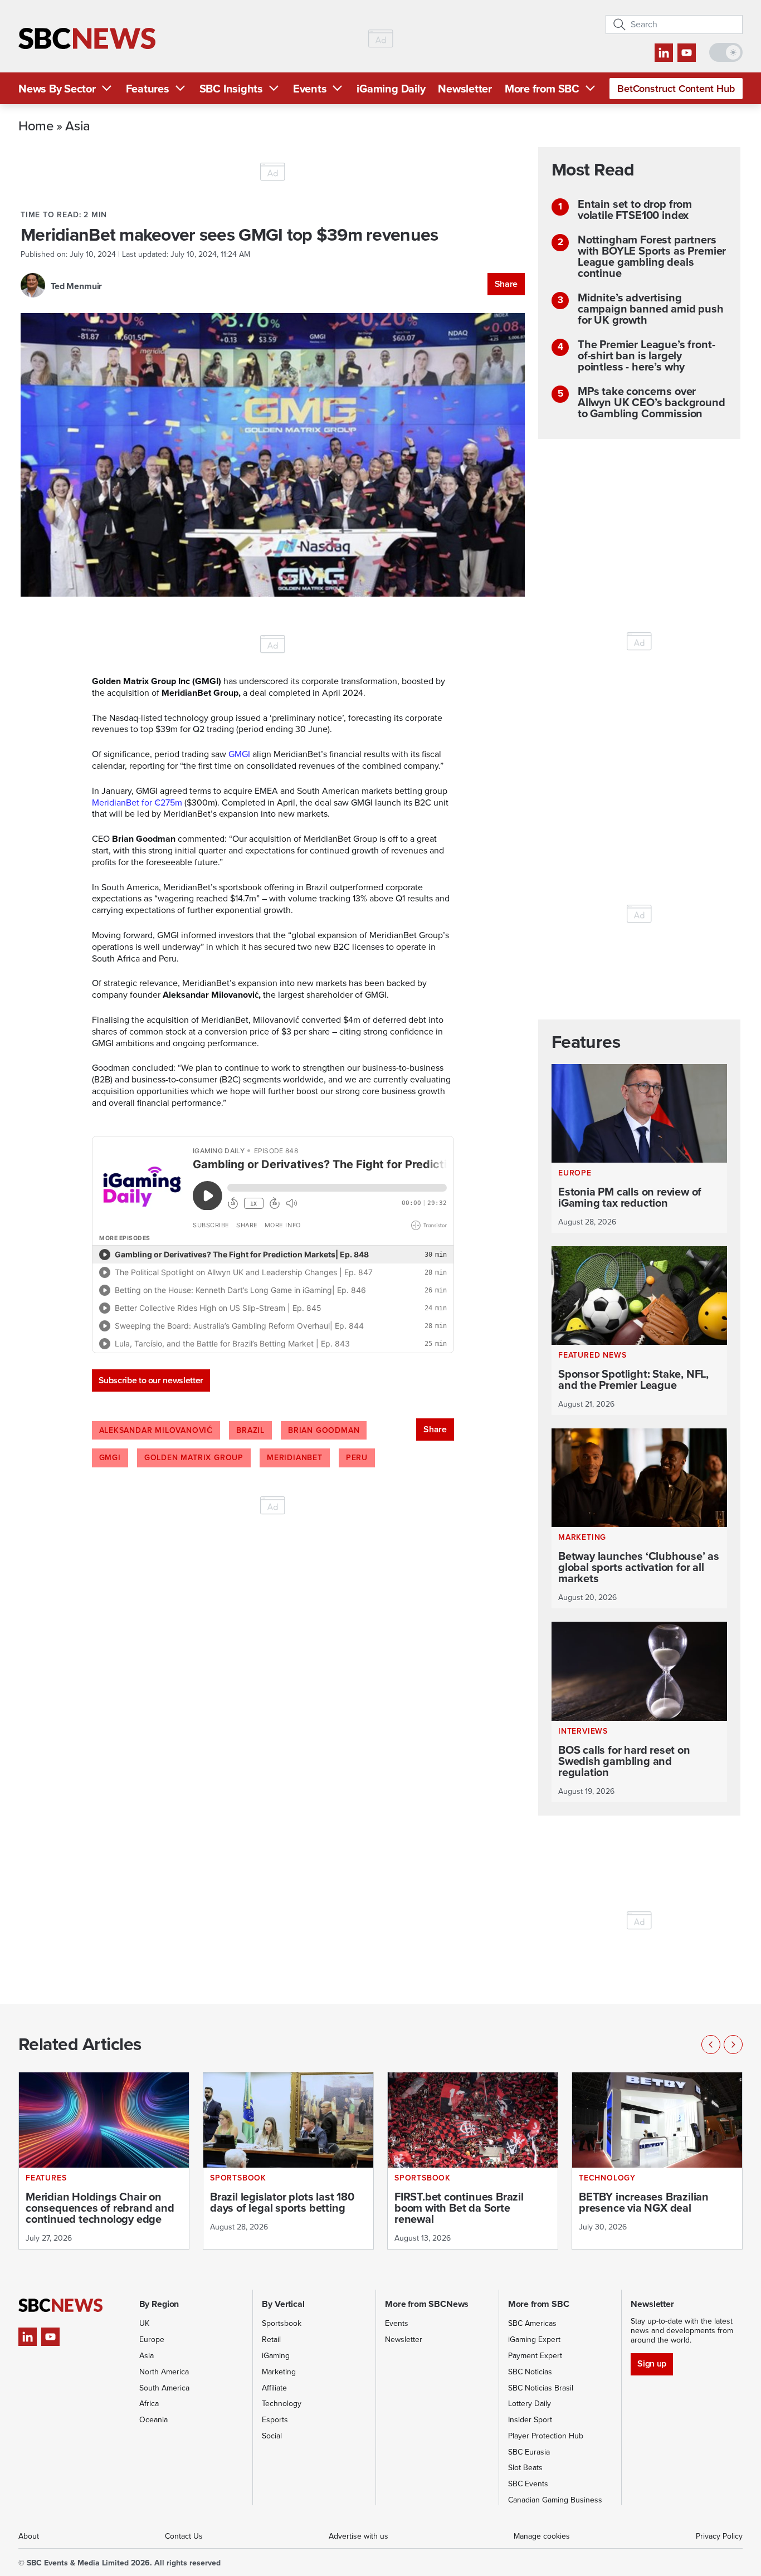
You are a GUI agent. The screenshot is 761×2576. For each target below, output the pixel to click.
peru (357, 1458)
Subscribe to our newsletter (151, 1380)
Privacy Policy (719, 2536)
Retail (271, 2340)
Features (148, 89)
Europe (152, 2340)
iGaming (276, 2356)
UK (144, 2323)
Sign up (652, 2363)
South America (164, 2388)
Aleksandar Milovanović (156, 1430)
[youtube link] (687, 53)
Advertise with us (358, 2536)
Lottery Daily (530, 2404)
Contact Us (184, 2536)
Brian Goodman (324, 1430)
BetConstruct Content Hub (676, 89)
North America (164, 2372)
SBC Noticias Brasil (541, 2388)
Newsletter (465, 89)
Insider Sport (530, 2420)
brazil (250, 1430)
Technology (282, 2404)
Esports (275, 2420)
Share (506, 284)
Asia (78, 125)
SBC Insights (231, 89)
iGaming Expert (534, 2340)
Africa (149, 2404)
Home (36, 125)
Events (310, 89)
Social (272, 2436)
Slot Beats (525, 2468)
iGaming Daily (391, 89)
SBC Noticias (530, 2372)
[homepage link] (87, 39)
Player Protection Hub (546, 2436)
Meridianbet (295, 1458)
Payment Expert (535, 2356)
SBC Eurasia (529, 2452)
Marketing (279, 2372)
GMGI (110, 1458)
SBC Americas (532, 2323)
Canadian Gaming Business (555, 2500)
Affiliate (274, 2388)
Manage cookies (542, 2536)
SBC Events (528, 2484)
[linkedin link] (664, 53)
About (29, 2536)
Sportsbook (282, 2323)
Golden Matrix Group (194, 1458)
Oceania (153, 2420)
